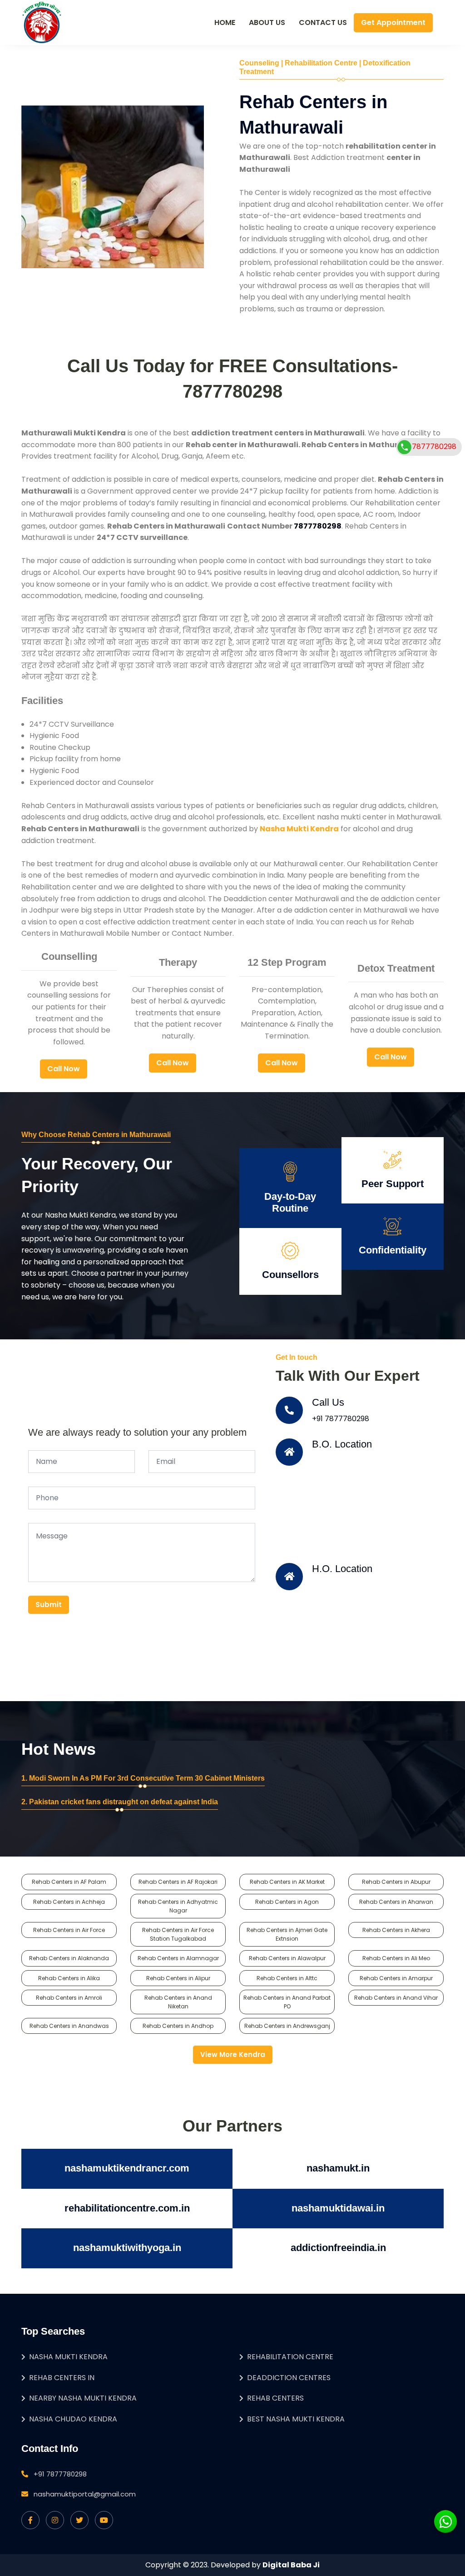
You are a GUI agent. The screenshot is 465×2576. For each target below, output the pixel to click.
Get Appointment (393, 22)
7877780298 (434, 446)
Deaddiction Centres (289, 2378)
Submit (49, 1605)
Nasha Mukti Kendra (68, 2357)
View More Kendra (233, 2054)
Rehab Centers (275, 2398)
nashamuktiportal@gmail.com (85, 2494)
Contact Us (323, 22)
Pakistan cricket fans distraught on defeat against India (124, 1802)
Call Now (64, 1069)
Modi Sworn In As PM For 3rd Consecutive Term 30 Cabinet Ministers (147, 1778)
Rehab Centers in (62, 2378)
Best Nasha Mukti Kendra (296, 2419)
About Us (267, 22)
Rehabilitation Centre (290, 2357)
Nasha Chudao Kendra (73, 2419)
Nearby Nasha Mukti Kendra (83, 2398)
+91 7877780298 (341, 1419)
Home (225, 22)
